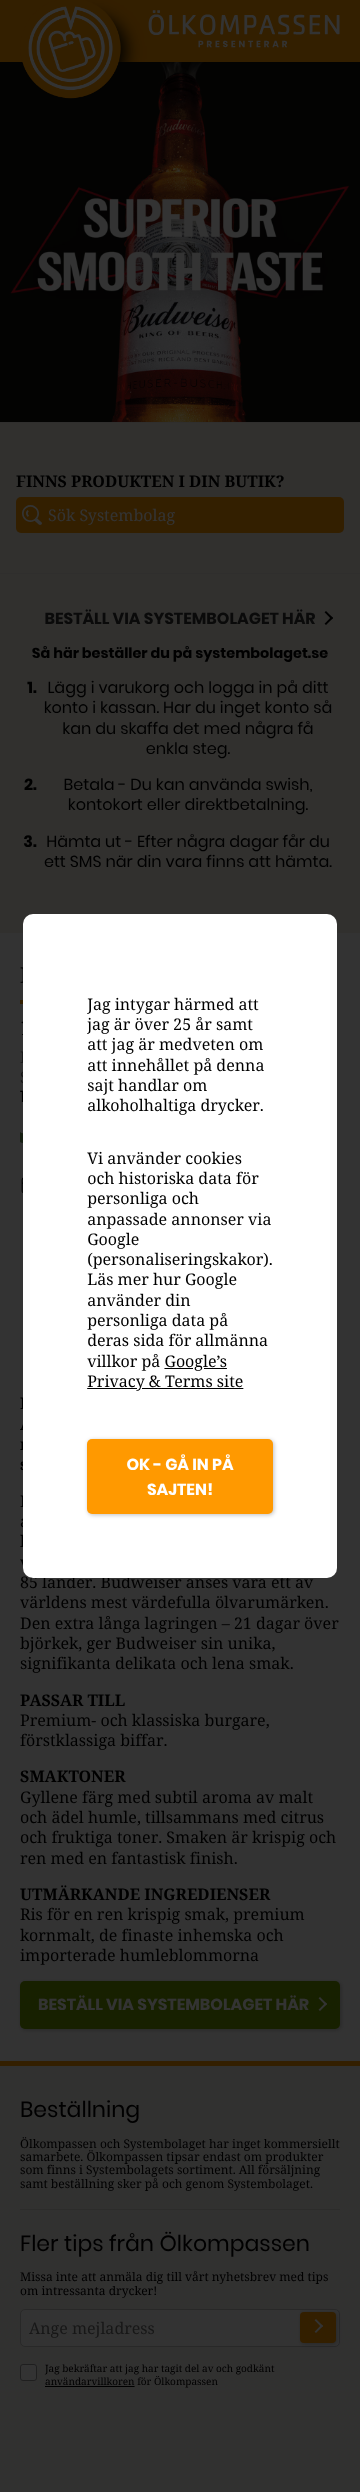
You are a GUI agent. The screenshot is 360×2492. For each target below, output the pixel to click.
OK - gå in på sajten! (179, 1477)
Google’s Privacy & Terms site (165, 1371)
